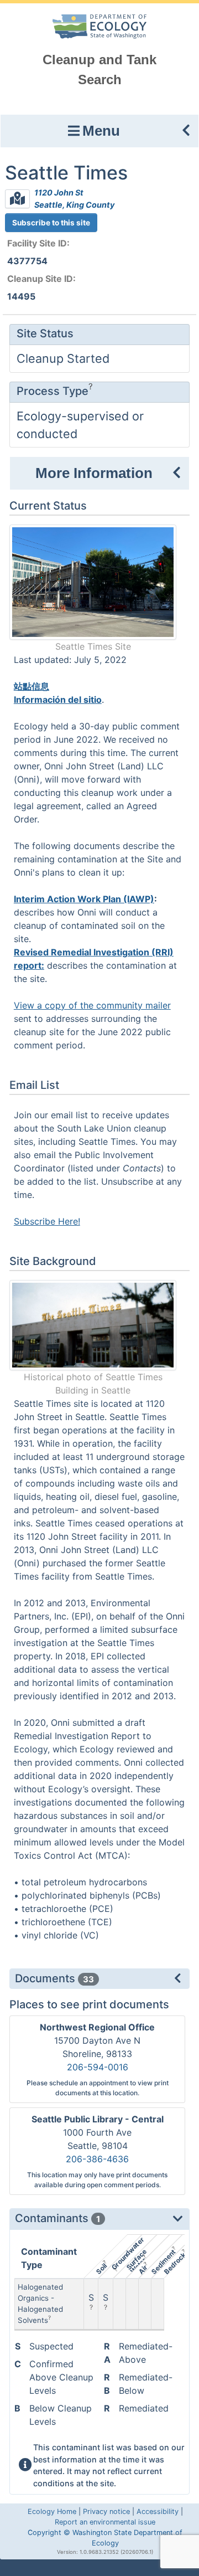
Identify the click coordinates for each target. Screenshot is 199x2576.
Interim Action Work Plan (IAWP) (84, 899)
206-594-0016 (98, 2067)
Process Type (53, 391)
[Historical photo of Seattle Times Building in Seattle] (93, 1324)
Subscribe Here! (47, 1221)
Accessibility (158, 2511)
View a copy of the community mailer (92, 1005)
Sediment (163, 2262)
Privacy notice (106, 2511)
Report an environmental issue (105, 2522)
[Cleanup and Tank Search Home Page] (100, 26)
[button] (99, 131)
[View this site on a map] (17, 199)
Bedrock (174, 2263)
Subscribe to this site (51, 223)
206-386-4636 (97, 2159)
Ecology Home (52, 2511)
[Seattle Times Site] (93, 581)
